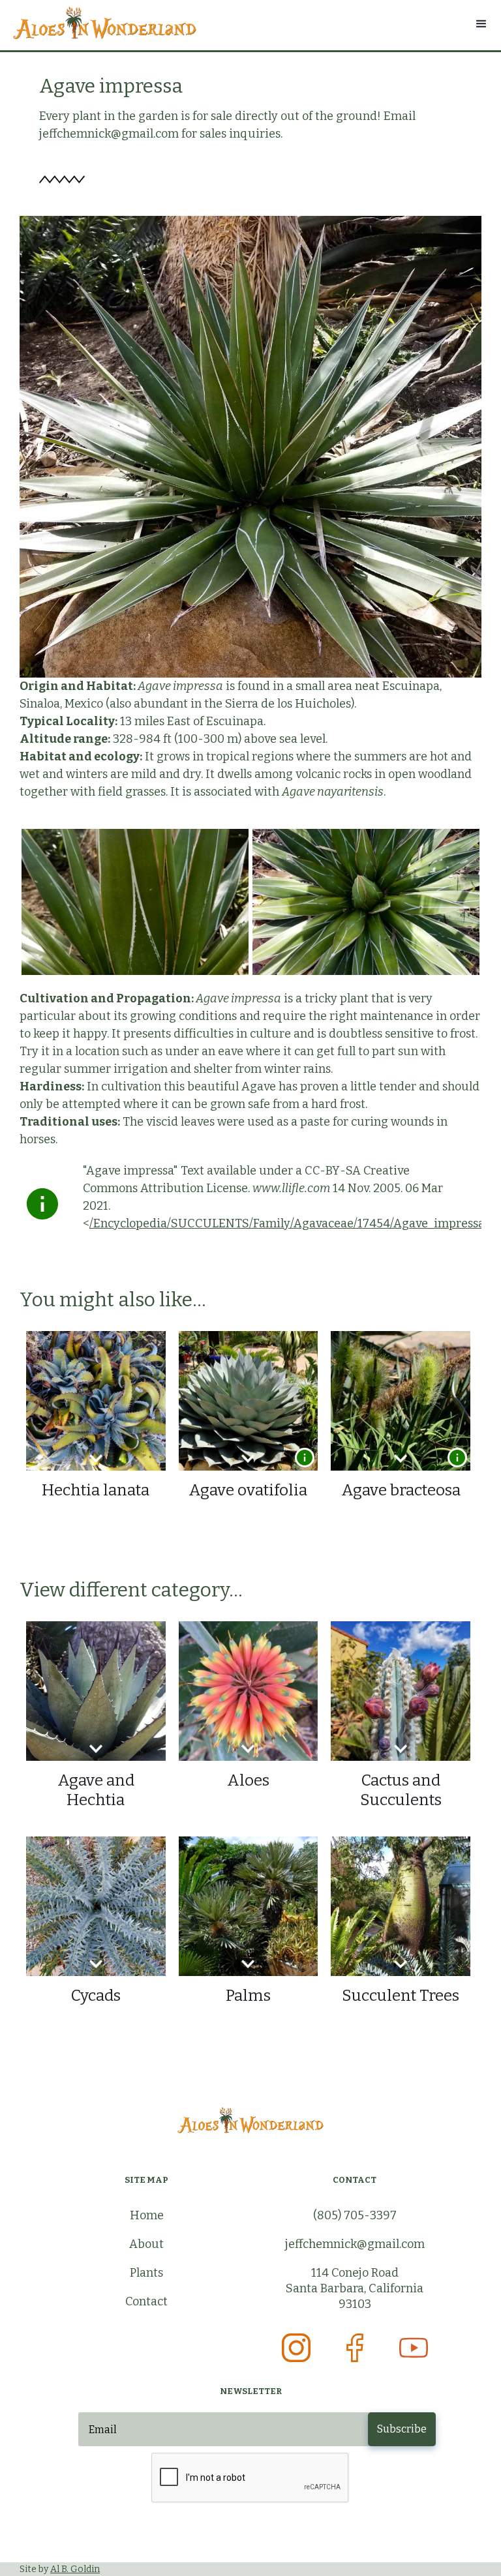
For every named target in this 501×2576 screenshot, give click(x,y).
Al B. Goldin (75, 2569)
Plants (146, 2273)
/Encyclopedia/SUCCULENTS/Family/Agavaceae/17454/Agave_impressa (287, 1223)
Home (147, 2215)
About (146, 2244)
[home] (250, 23)
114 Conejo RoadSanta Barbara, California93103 (355, 2288)
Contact (146, 2301)
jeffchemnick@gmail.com (355, 2244)
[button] (481, 24)
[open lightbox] (135, 902)
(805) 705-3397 (355, 2215)
